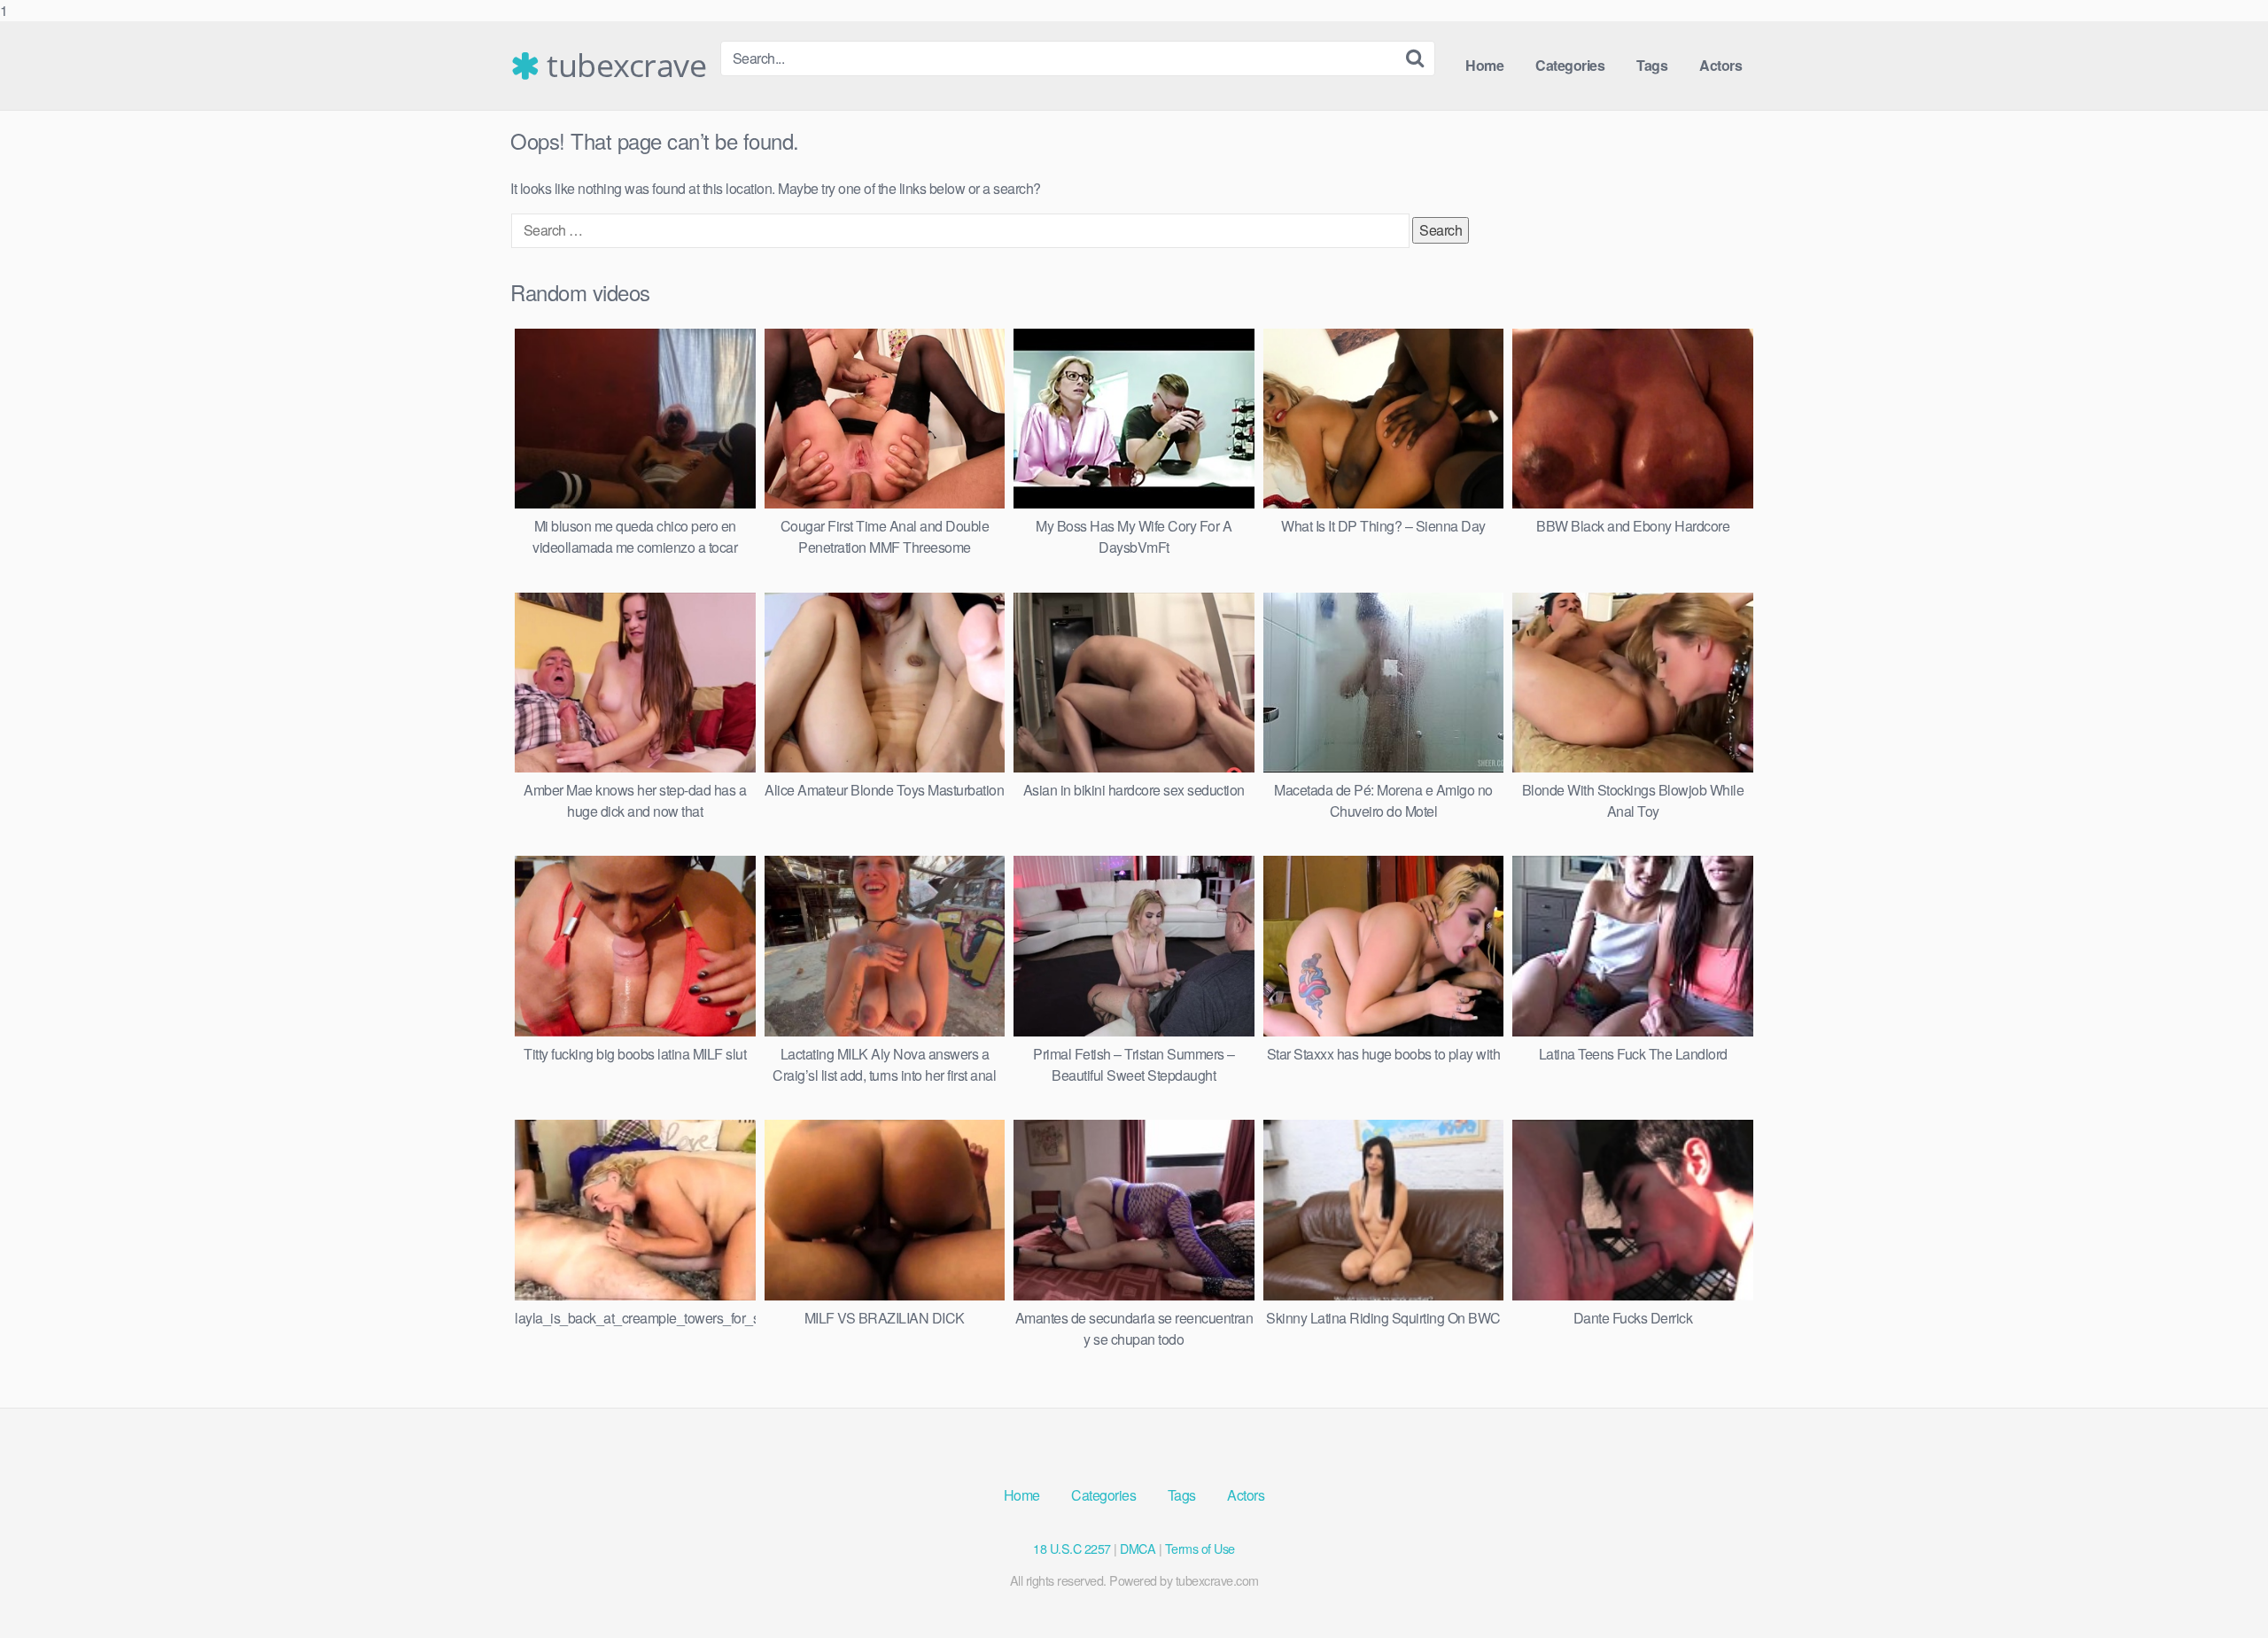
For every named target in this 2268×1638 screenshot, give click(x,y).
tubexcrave (623, 66)
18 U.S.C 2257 (1072, 1548)
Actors (1720, 65)
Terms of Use (1200, 1548)
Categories (1570, 65)
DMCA (1138, 1548)
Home (1484, 65)
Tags (1652, 65)
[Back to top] (2219, 1588)
